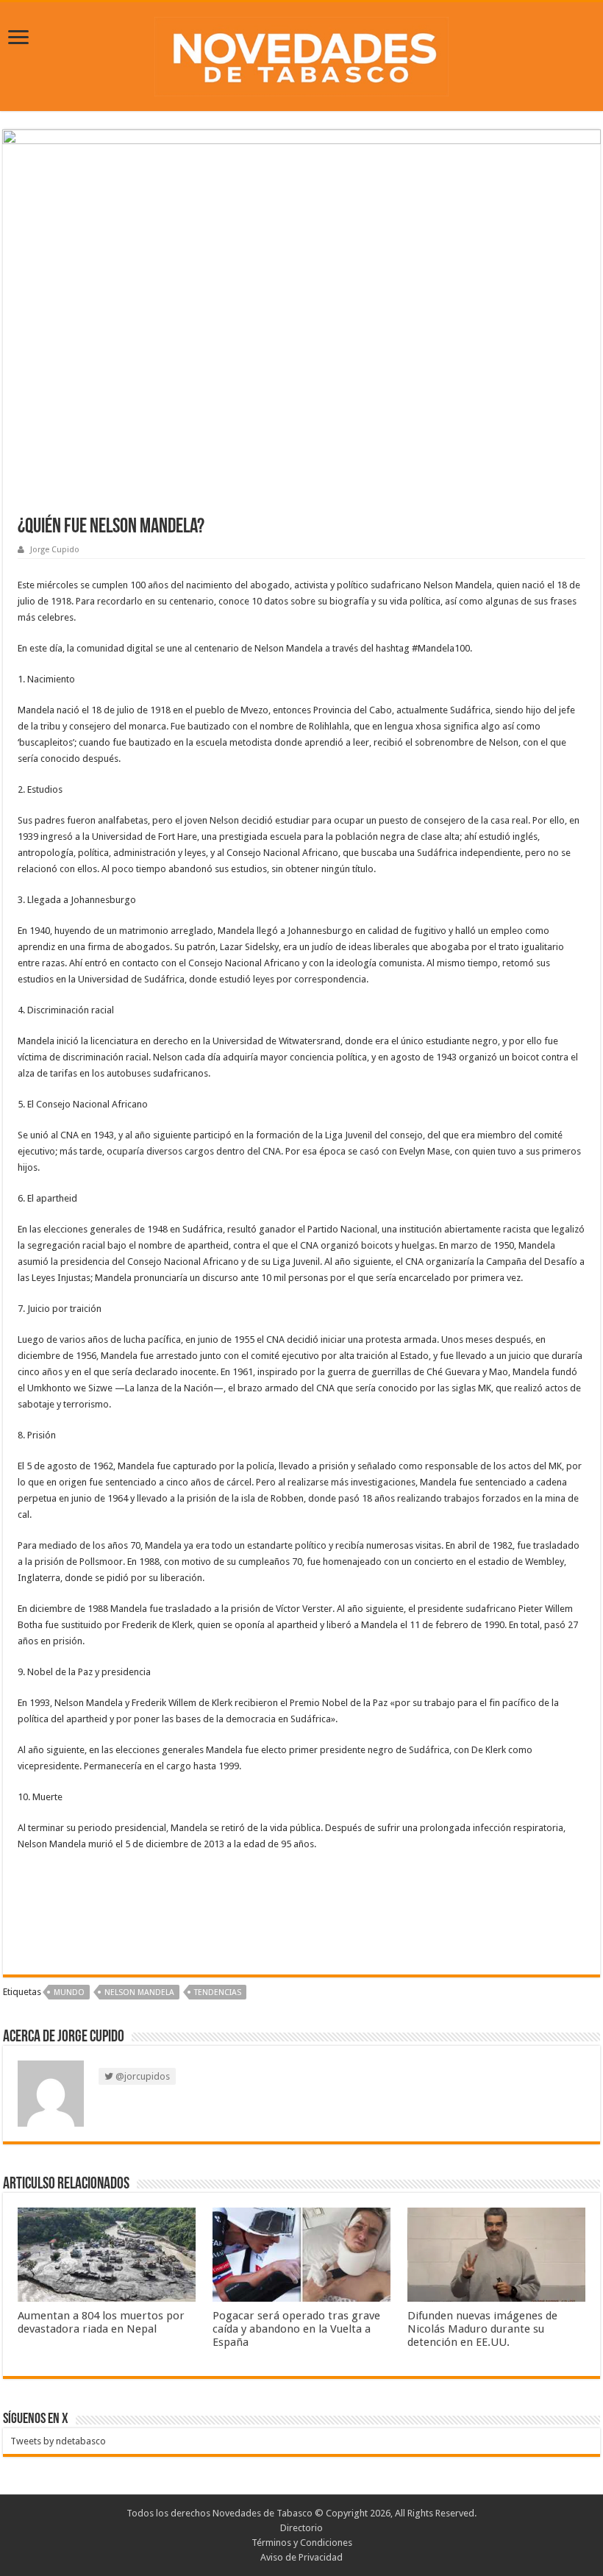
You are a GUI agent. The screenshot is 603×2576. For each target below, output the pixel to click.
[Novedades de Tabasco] (301, 54)
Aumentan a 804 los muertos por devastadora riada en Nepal (101, 2322)
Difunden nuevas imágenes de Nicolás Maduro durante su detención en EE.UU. (482, 2329)
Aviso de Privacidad (301, 2557)
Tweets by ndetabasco (58, 2441)
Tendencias (218, 1992)
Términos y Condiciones (302, 2543)
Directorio (301, 2528)
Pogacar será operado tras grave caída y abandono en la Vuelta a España (296, 2329)
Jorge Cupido (55, 550)
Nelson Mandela (139, 1992)
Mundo (69, 1992)
